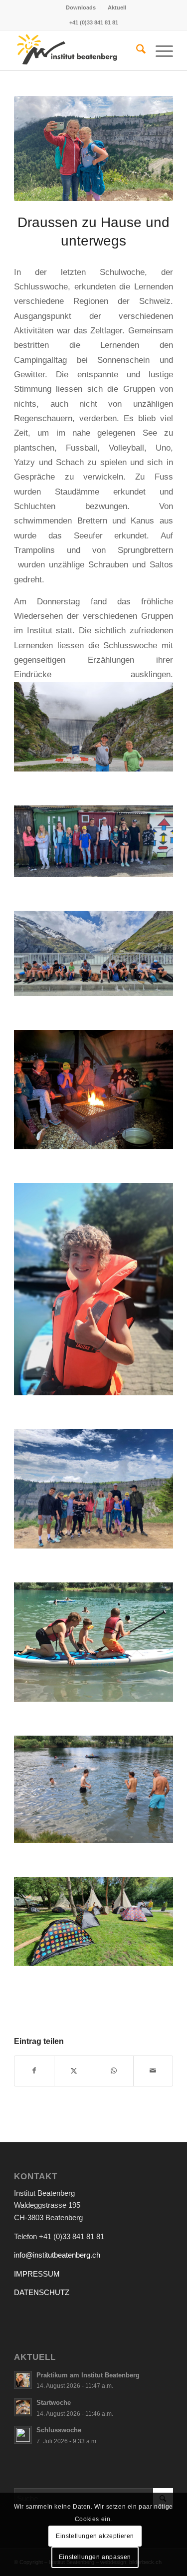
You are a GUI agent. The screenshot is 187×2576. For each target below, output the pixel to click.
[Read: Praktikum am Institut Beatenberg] (23, 2380)
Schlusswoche (59, 2430)
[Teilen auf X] (74, 2071)
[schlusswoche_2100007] (93, 148)
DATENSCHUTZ (42, 2292)
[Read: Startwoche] (23, 2407)
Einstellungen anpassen (95, 2557)
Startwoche (54, 2403)
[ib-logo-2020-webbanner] (78, 50)
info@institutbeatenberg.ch (57, 2255)
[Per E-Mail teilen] (153, 2071)
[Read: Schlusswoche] (23, 2435)
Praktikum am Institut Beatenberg (88, 2375)
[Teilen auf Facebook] (34, 2071)
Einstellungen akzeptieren (95, 2536)
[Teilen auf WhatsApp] (114, 2071)
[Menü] (159, 50)
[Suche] (136, 50)
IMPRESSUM (37, 2274)
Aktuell (117, 7)
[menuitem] (81, 7)
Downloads (81, 7)
